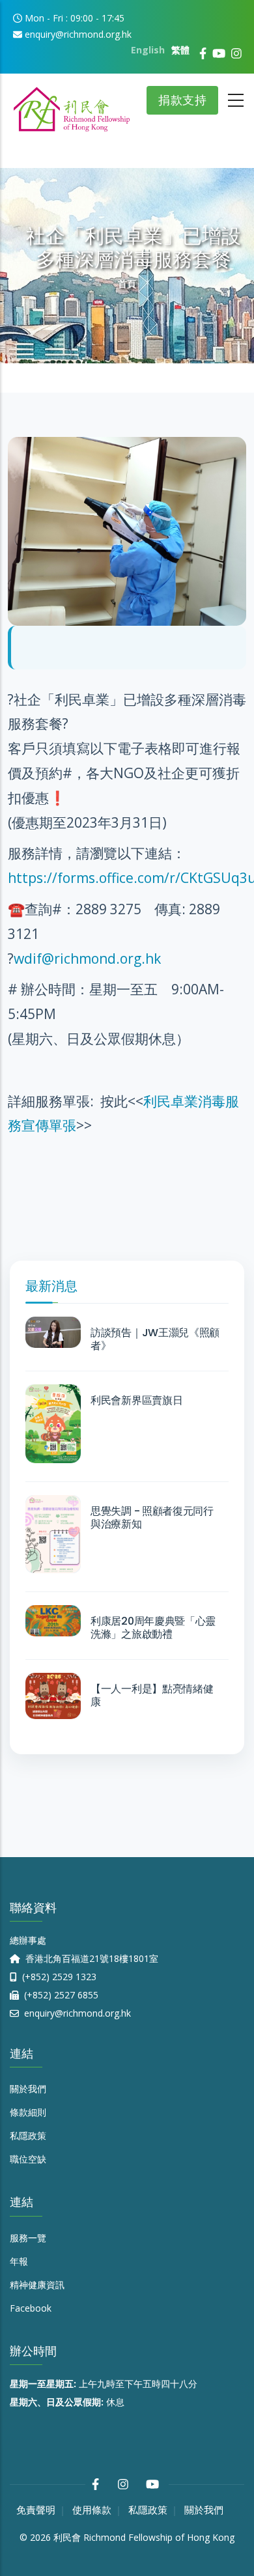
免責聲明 (36, 2510)
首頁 (127, 284)
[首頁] (72, 105)
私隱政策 (28, 2135)
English (148, 50)
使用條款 (92, 2510)
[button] (127, 449)
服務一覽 (28, 2238)
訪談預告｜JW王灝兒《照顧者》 (155, 1339)
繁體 (180, 50)
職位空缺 (28, 2159)
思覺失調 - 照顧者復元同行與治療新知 (152, 1518)
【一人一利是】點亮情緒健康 (152, 1696)
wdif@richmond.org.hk (87, 959)
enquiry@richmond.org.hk (76, 2013)
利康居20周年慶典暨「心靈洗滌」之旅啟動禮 (153, 1628)
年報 (19, 2261)
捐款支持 (182, 100)
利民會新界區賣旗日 (136, 1401)
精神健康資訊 (37, 2285)
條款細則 (28, 2112)
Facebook (31, 2308)
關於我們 (28, 2089)
